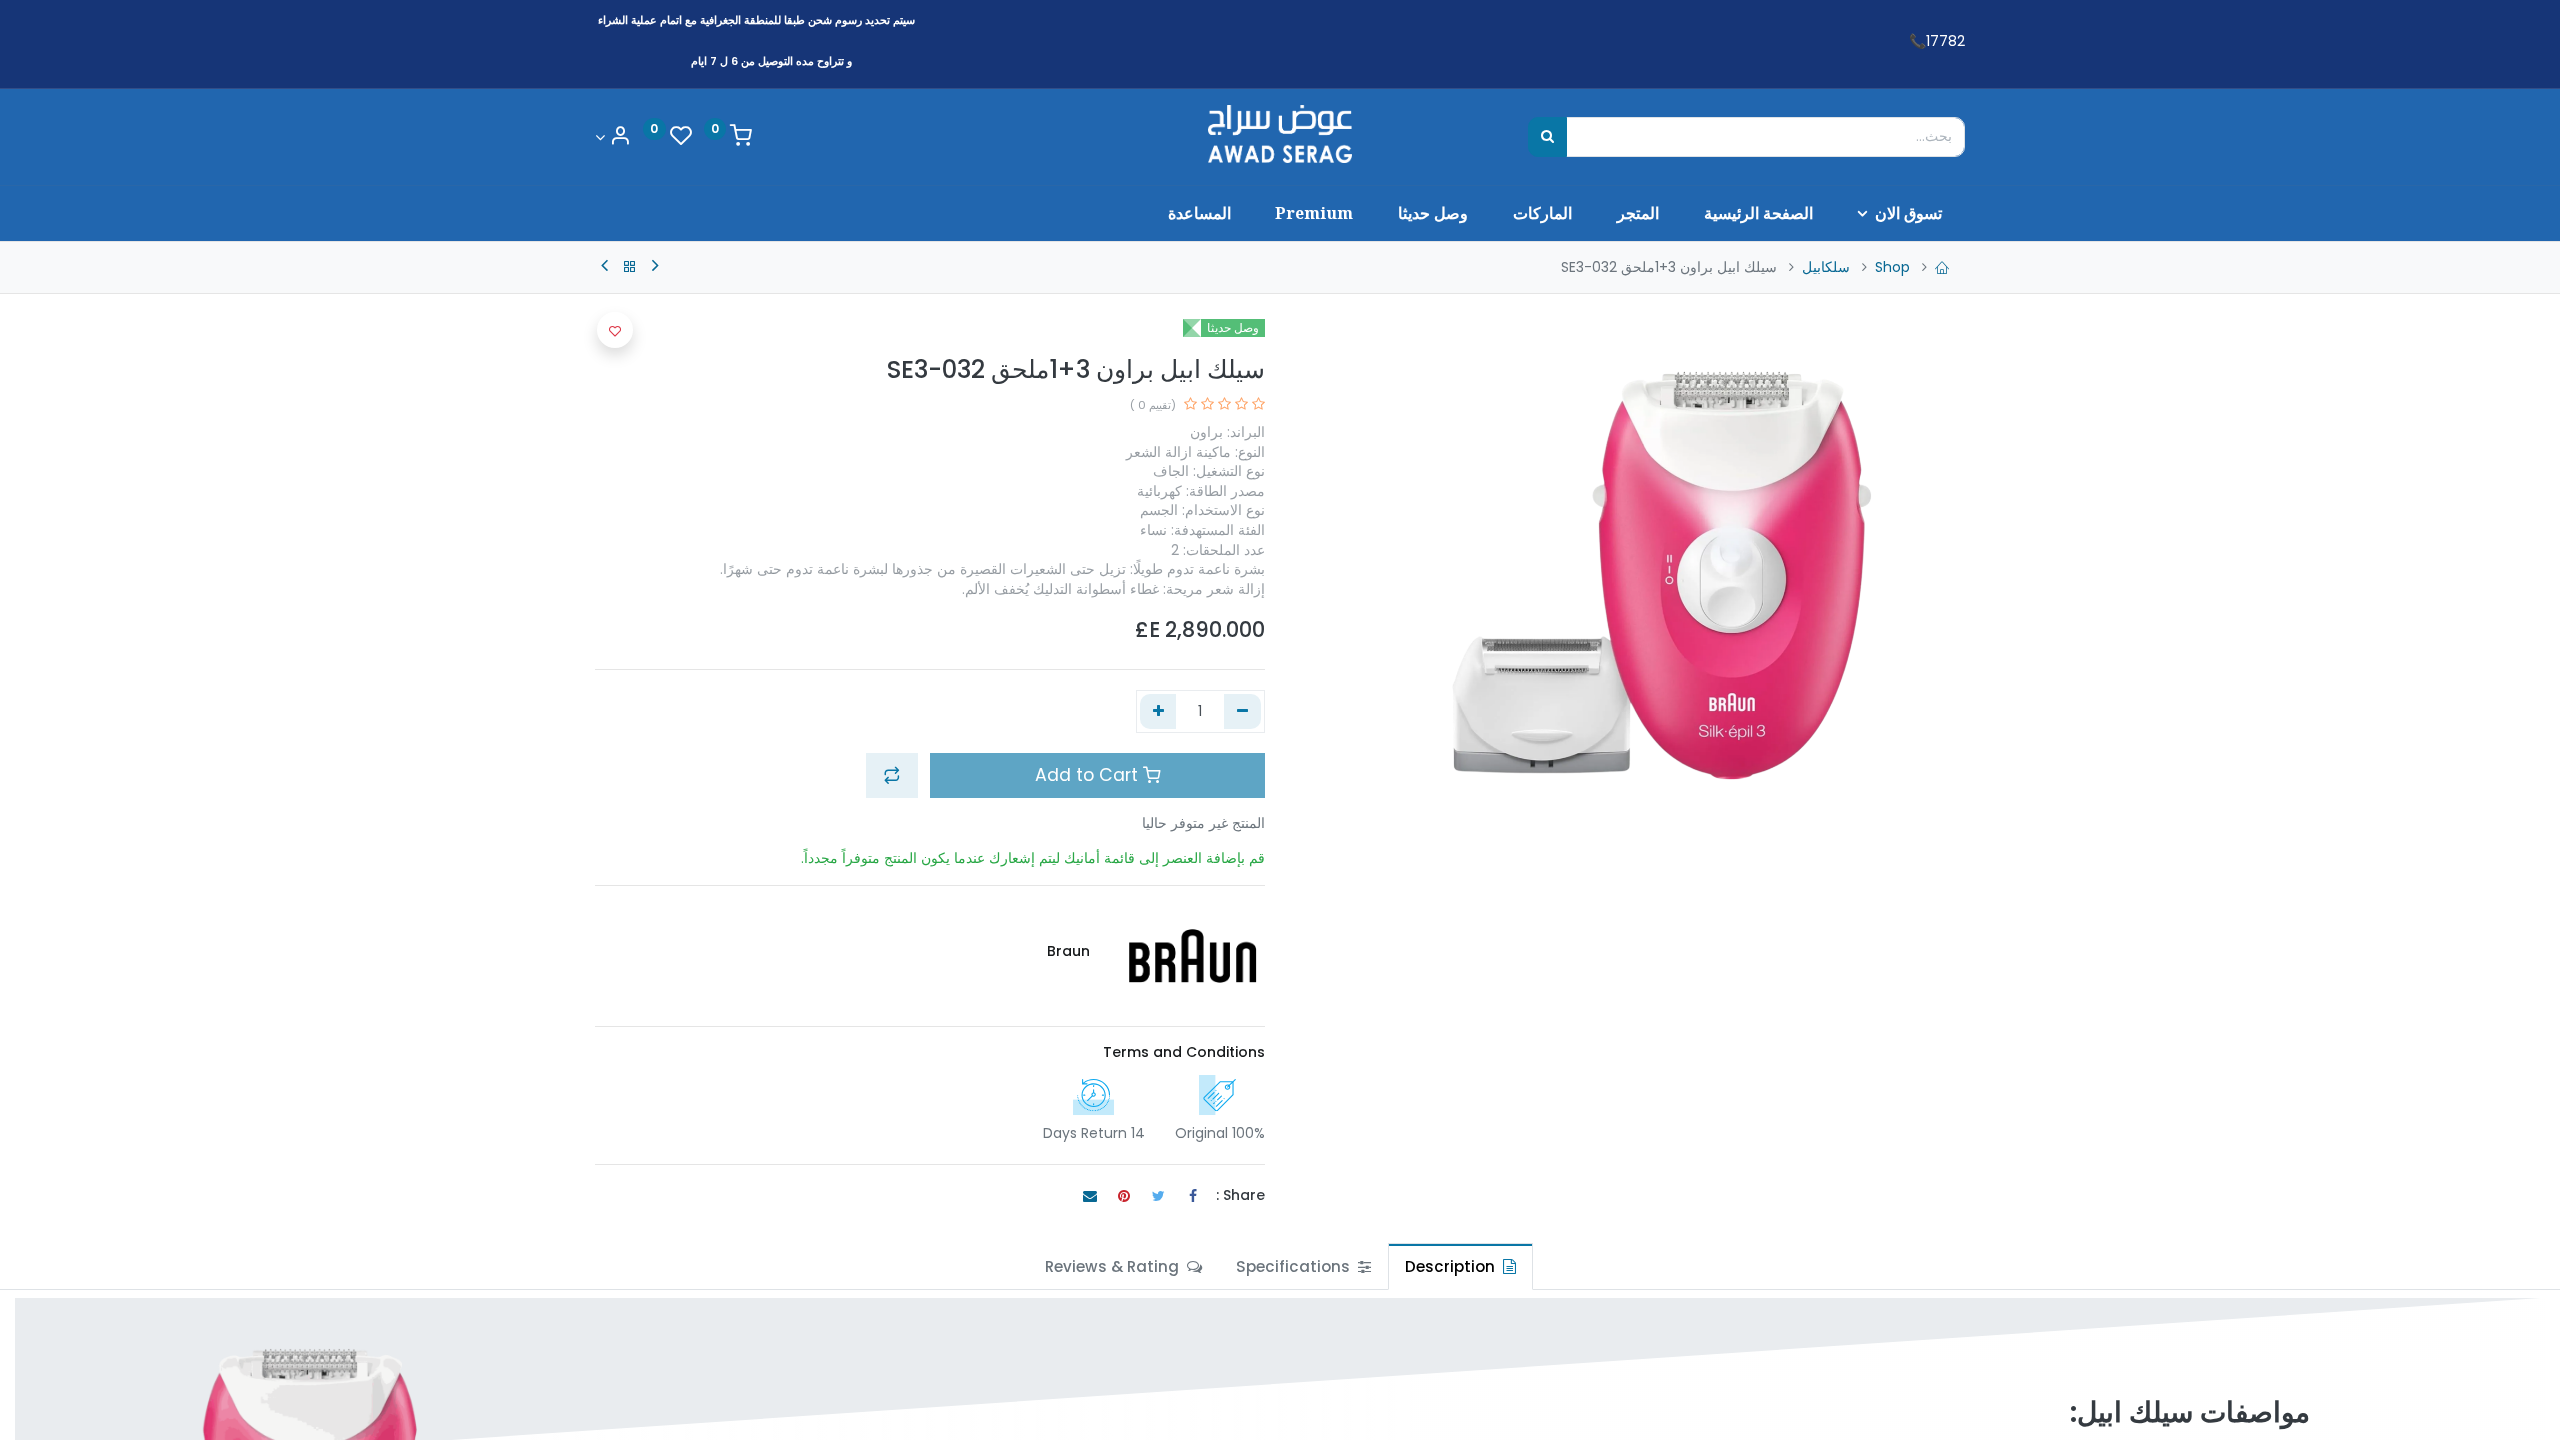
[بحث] (1547, 137)
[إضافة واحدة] (1158, 712)
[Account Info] (613, 137)
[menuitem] (1758, 213)
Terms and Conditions (1184, 1052)
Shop (1892, 267)
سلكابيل (1826, 267)
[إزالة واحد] (1242, 712)
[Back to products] (630, 267)
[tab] (1460, 1266)
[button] (892, 775)
